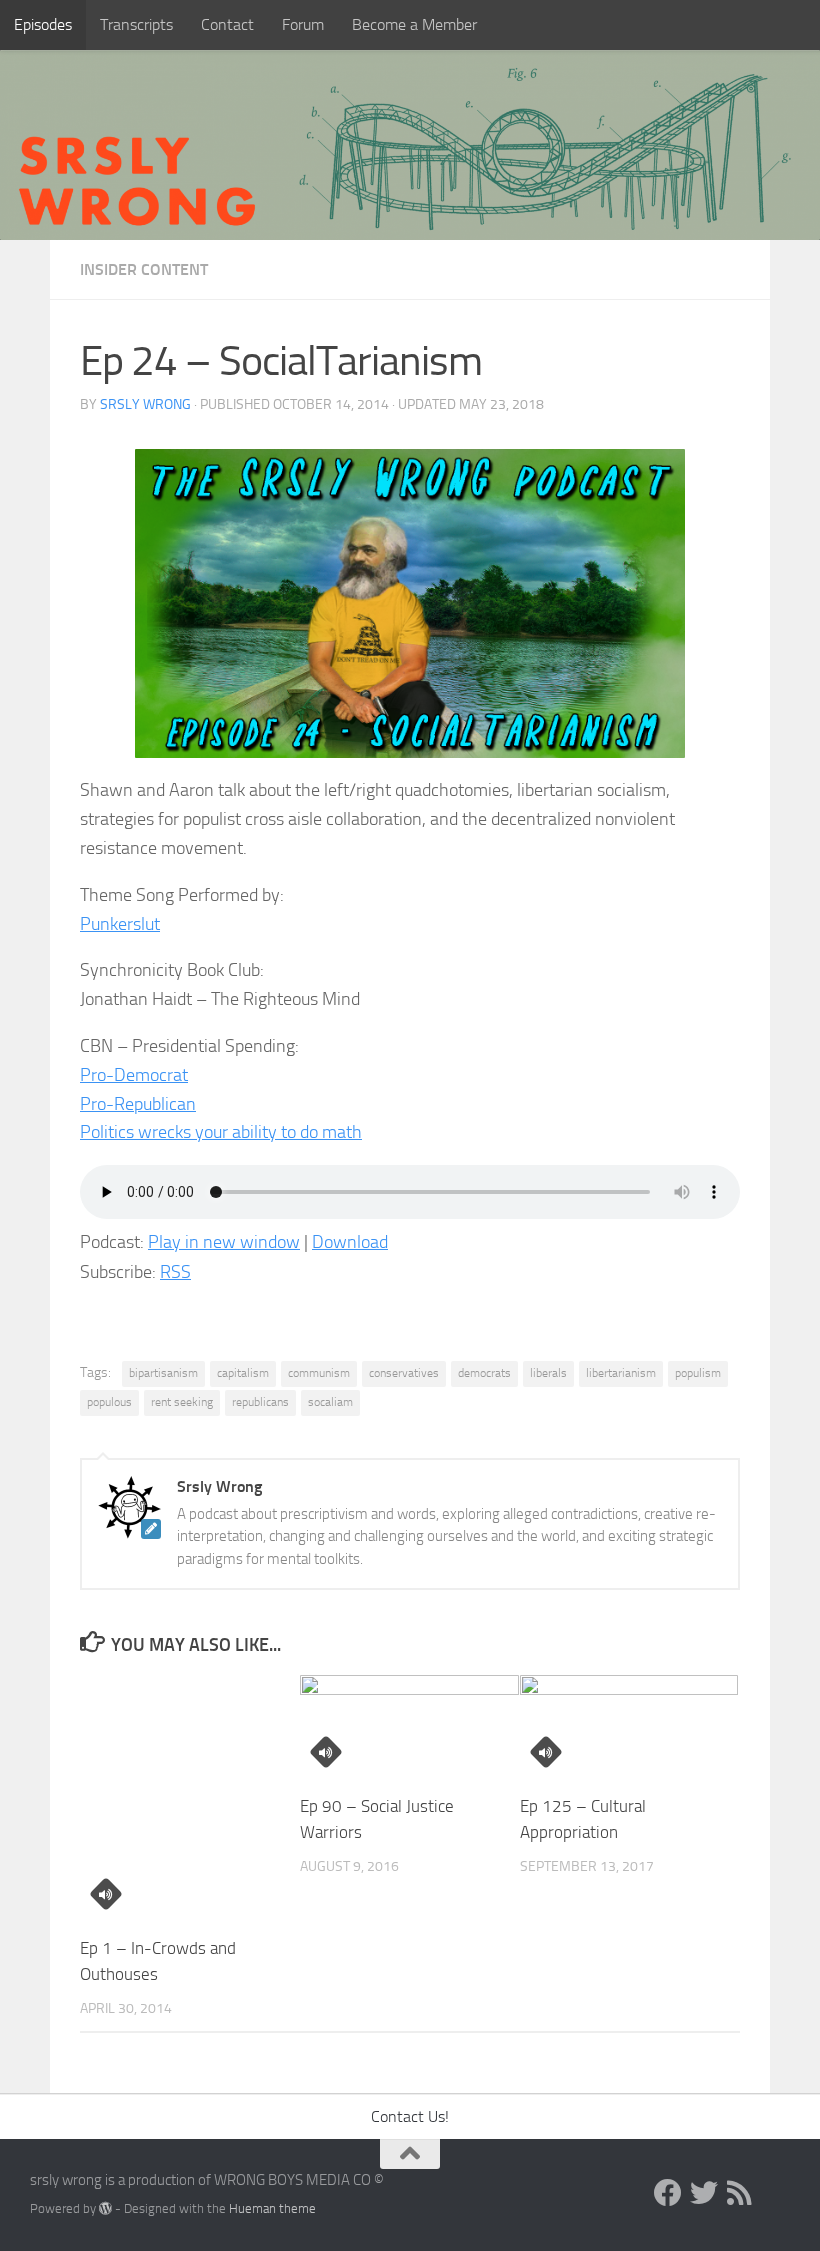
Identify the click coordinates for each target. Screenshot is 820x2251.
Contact (227, 24)
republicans (260, 1402)
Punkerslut (120, 924)
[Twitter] (704, 2193)
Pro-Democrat (134, 1075)
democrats (484, 1373)
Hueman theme (272, 2208)
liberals (548, 1373)
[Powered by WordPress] (105, 2208)
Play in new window (224, 1242)
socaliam (330, 1402)
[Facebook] (668, 2193)
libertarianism (621, 1373)
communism (319, 1373)
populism (698, 1373)
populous (109, 1402)
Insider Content (144, 269)
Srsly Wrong (145, 404)
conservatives (404, 1373)
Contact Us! (410, 2116)
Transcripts (136, 24)
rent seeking (182, 1402)
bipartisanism (163, 1373)
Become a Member (414, 24)
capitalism (243, 1373)
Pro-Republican (138, 1104)
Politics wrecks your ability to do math (221, 1132)
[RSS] (740, 2193)
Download (350, 1242)
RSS (175, 1272)
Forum (303, 24)
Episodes (43, 24)
